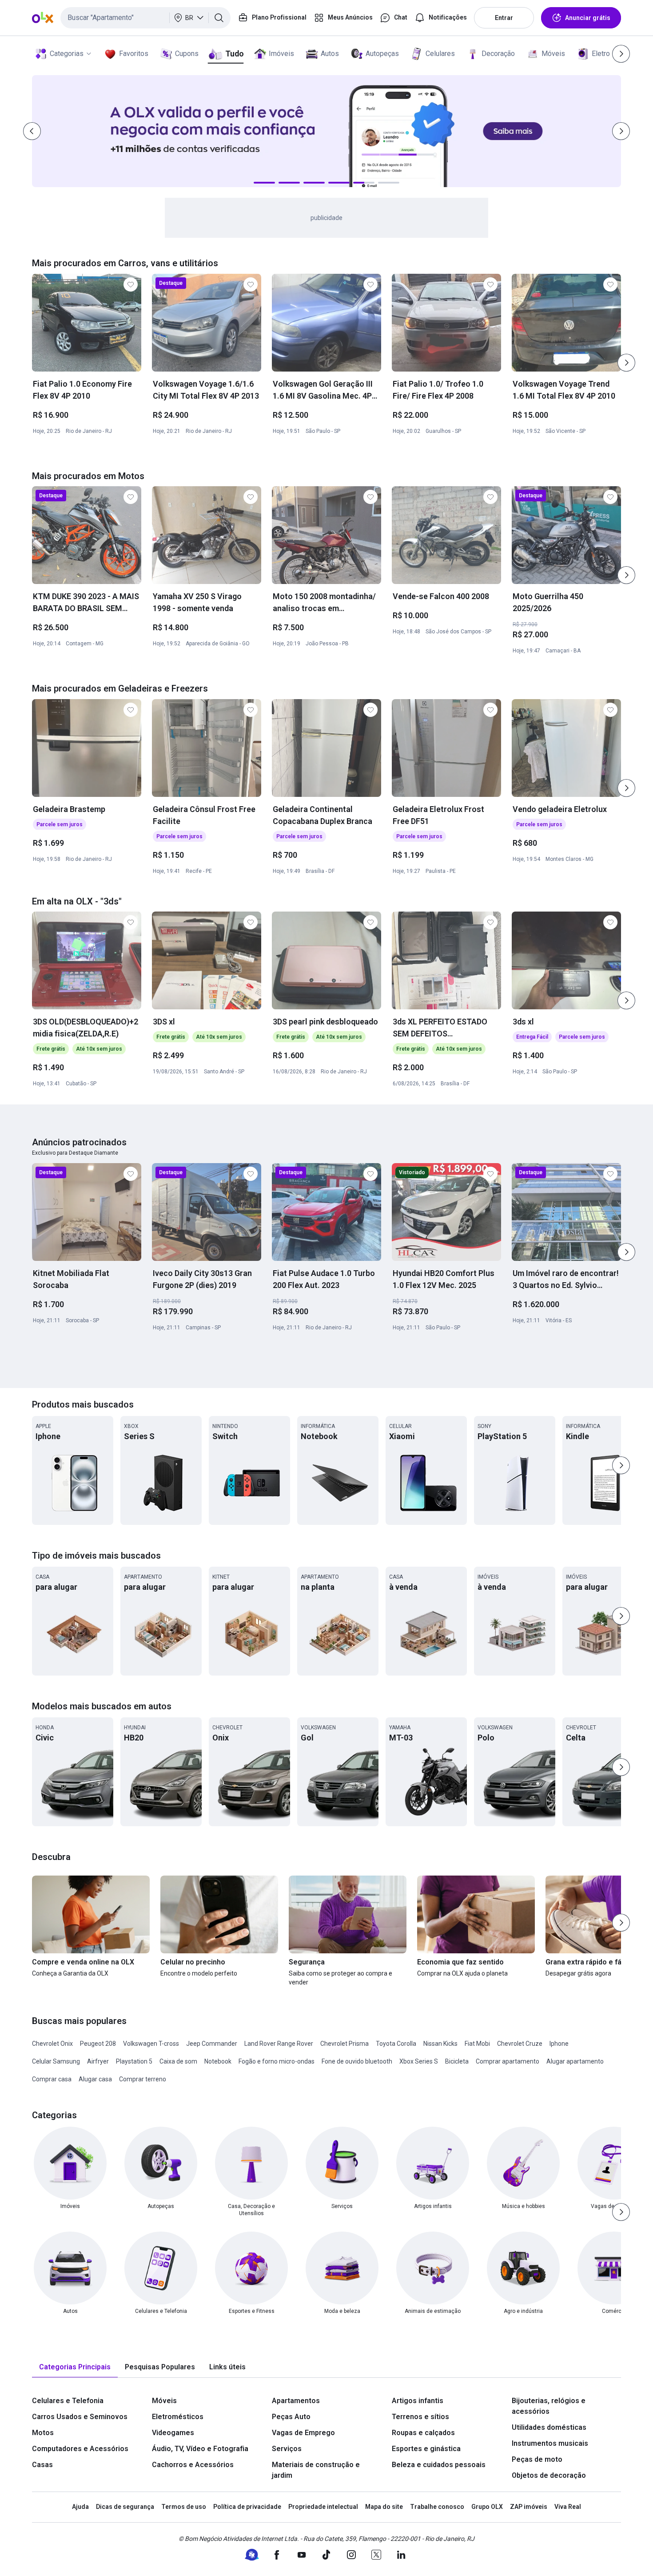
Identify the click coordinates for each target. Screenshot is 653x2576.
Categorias (67, 54)
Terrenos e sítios (420, 2417)
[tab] (75, 2367)
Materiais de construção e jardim (316, 2470)
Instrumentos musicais (550, 2443)
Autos (330, 54)
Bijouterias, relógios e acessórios (549, 2406)
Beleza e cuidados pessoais (439, 2465)
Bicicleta (457, 2061)
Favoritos (134, 54)
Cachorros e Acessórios (193, 2465)
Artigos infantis (418, 2401)
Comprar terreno (143, 2079)
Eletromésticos (178, 2417)
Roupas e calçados (423, 2433)
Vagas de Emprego (303, 2433)
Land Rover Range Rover (279, 2044)
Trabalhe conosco (437, 2507)
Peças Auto (291, 2417)
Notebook (218, 2061)
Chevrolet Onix (52, 2044)
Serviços (287, 2449)
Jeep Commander (212, 2044)
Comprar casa (52, 2079)
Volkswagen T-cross (151, 2044)
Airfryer (98, 2061)
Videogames (173, 2433)
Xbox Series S (419, 2061)
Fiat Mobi (477, 2044)
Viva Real (568, 2507)
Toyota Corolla (396, 2044)
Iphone (559, 2044)
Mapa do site (384, 2507)
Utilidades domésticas (549, 2427)
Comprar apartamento (508, 2061)
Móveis (553, 54)
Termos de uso (184, 2507)
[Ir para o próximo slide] (626, 363)
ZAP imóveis (529, 2507)
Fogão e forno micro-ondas (277, 2061)
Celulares (440, 54)
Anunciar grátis (588, 18)
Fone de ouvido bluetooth (357, 2061)
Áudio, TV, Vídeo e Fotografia (200, 2449)
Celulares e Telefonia (68, 2401)
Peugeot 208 (98, 2044)
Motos (43, 2433)
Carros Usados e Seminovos (80, 2417)
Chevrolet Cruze (520, 2044)
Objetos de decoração (549, 2475)
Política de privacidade (247, 2507)
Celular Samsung (56, 2061)
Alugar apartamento (575, 2061)
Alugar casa (95, 2079)
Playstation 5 (134, 2061)
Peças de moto (537, 2459)
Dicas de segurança (125, 2507)
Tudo (234, 54)
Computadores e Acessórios (80, 2449)
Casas (42, 2465)
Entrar (504, 18)
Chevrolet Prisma (344, 2044)
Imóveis (281, 54)
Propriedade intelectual (323, 2507)
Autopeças (382, 54)
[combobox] (145, 18)
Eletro (601, 54)
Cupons (187, 54)
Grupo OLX (487, 2507)
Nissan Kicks (440, 2044)
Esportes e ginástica (426, 2449)
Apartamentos (296, 2401)
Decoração (498, 54)
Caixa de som (178, 2061)
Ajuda (80, 2507)
